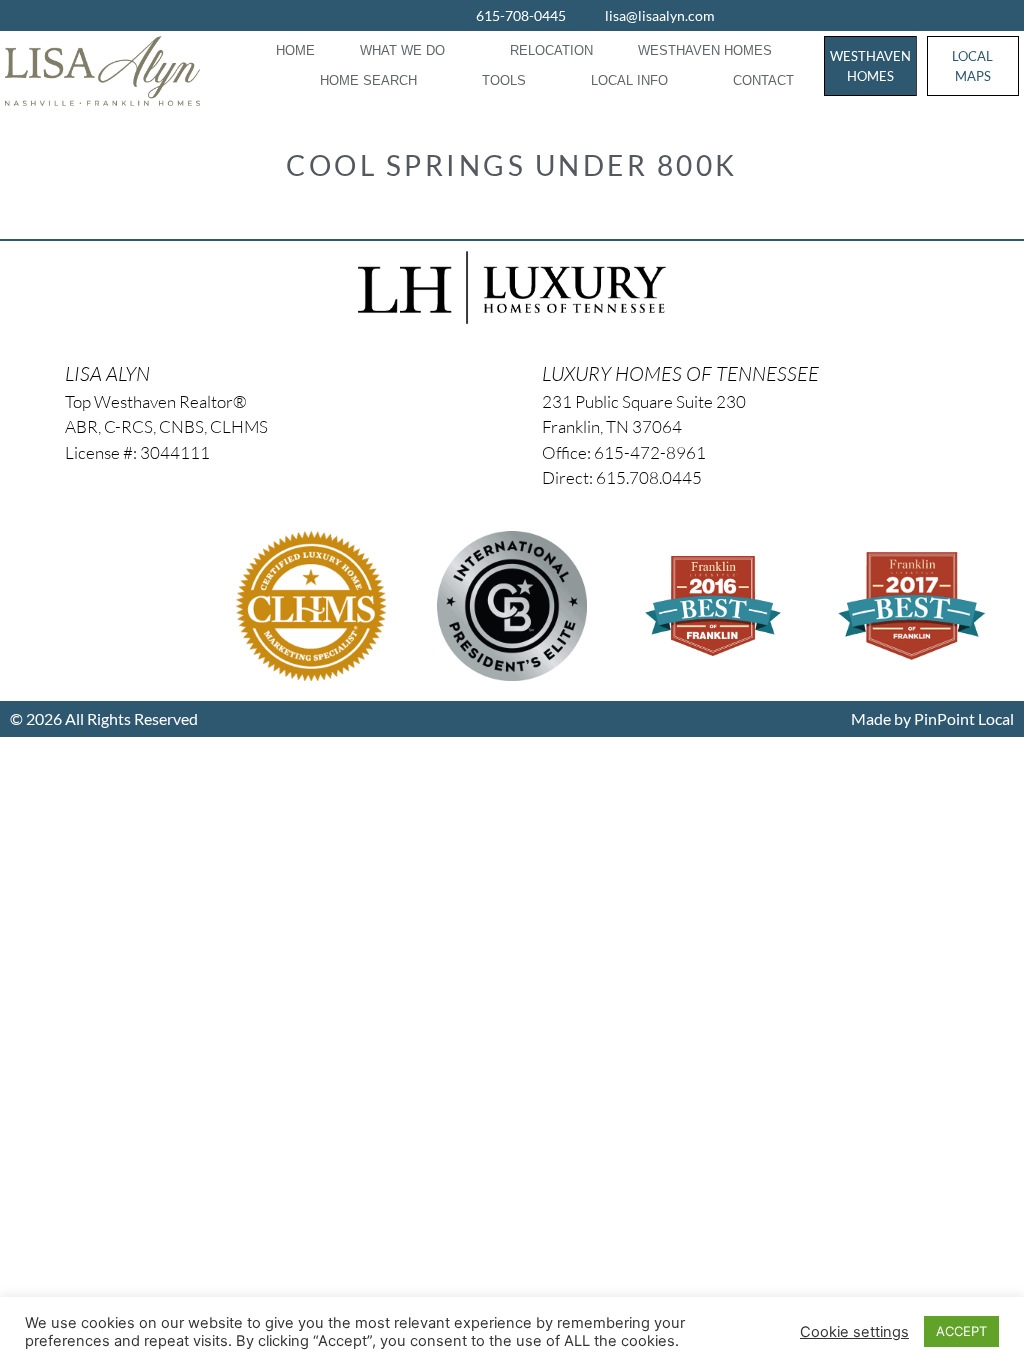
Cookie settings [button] (854, 1332)
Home (295, 50)
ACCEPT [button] (961, 1331)
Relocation (551, 50)
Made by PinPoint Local (932, 718)
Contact (763, 80)
